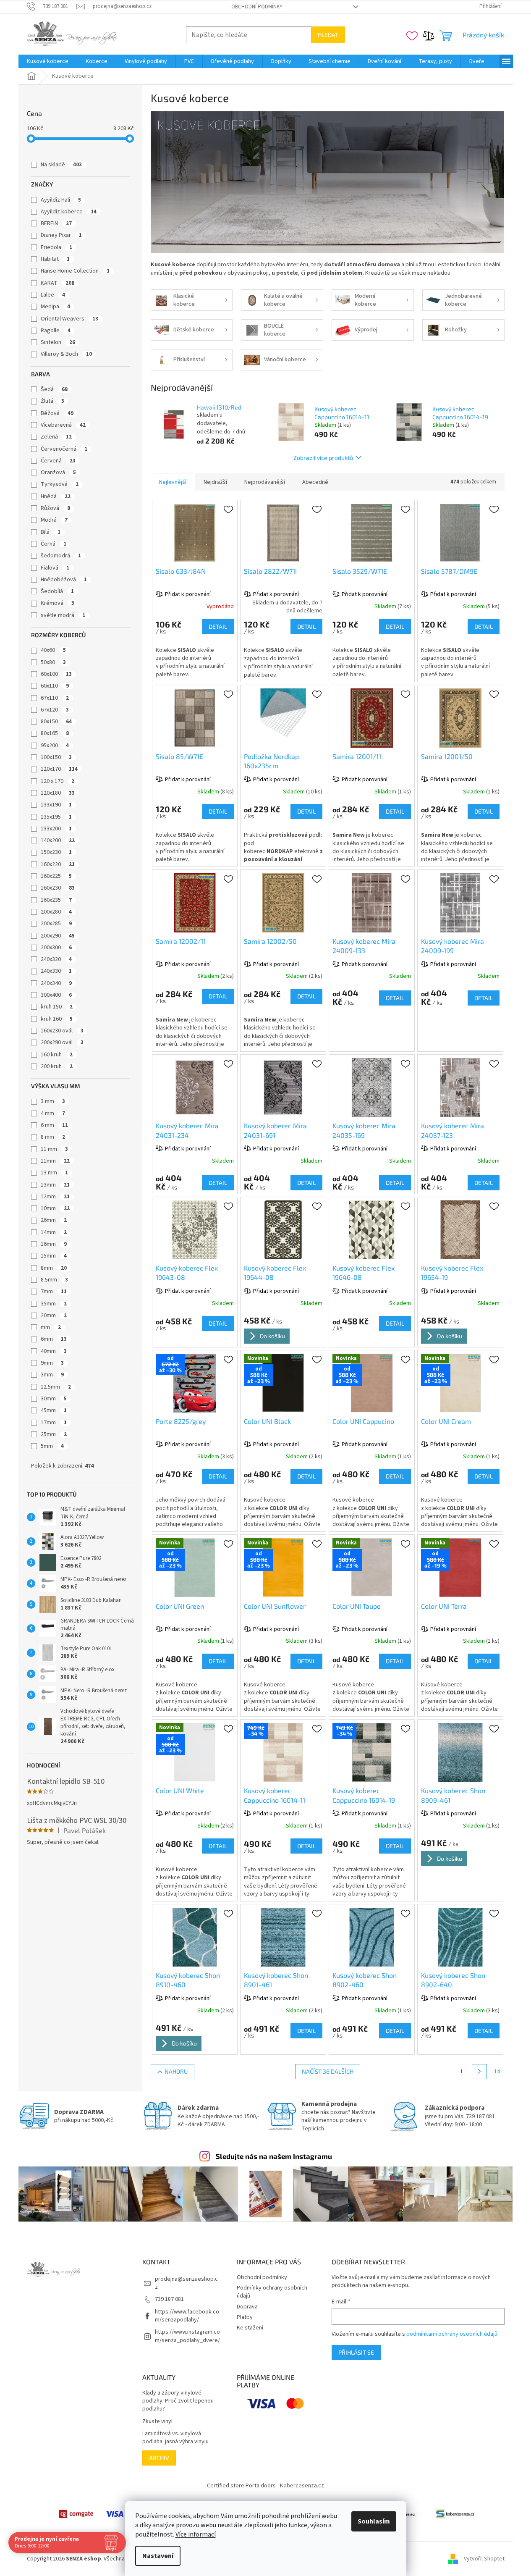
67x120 (55, 710)
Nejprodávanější (265, 482)
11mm (55, 1161)
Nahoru (176, 2071)
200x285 (56, 924)
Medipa (55, 307)
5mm (52, 1446)
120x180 (58, 793)
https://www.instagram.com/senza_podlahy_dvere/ (187, 2336)
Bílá (51, 532)
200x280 (56, 912)
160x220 (58, 864)
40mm (54, 1351)
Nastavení (158, 2556)
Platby (245, 2317)
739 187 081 (169, 2299)
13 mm (54, 1173)
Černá (54, 544)
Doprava (247, 2307)
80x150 (56, 722)
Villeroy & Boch (66, 354)
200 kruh (57, 1066)
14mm (54, 1232)
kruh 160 (57, 1019)
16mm (54, 1244)
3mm (52, 1375)
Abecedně (315, 482)
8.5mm (54, 1280)
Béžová (57, 413)
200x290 (58, 936)
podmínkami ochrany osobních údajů (452, 2334)
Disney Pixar (61, 235)
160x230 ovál (62, 1031)
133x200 (56, 829)
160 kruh (57, 1055)
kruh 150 (57, 1007)
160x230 (58, 888)
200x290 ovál (62, 1042)
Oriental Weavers (69, 319)
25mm (54, 1434)
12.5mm (56, 1387)
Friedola (56, 247)
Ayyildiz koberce (69, 212)
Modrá (54, 520)
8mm (54, 1268)
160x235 (56, 900)
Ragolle (56, 331)
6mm (54, 1339)
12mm (55, 1197)
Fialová (55, 568)
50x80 (53, 662)
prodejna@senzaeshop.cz (186, 2283)
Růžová (55, 508)
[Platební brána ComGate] (76, 2514)
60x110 (55, 686)
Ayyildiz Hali (61, 200)
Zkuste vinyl (157, 2422)
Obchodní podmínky (257, 7)
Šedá (54, 389)
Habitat (55, 259)
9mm (52, 1363)
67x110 (55, 698)
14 (497, 2072)
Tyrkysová (60, 484)
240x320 (56, 959)
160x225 (56, 876)
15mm (54, 1256)
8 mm (53, 1137)
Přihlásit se (356, 2352)
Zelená (56, 437)
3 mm (53, 1101)
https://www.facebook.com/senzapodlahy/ (187, 2316)
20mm (54, 1316)
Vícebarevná (63, 425)
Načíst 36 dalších (328, 2071)
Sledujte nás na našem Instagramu (274, 2156)
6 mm (54, 1125)
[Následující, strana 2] (479, 2072)
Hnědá (56, 496)
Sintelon (58, 342)
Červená (58, 461)
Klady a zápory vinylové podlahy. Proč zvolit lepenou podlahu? (178, 2401)
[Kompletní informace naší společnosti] (455, 2514)
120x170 (59, 769)
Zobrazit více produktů (323, 458)
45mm (54, 1410)
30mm (54, 1399)
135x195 (56, 817)
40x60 (53, 650)
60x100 (56, 674)
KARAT (58, 283)
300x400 (56, 995)
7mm (54, 1292)
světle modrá (63, 615)
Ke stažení (250, 2328)
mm (51, 1327)
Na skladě (61, 165)
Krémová (58, 603)
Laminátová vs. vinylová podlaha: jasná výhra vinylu (175, 2438)
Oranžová (58, 473)
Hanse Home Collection (75, 271)
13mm (55, 1185)
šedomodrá (61, 556)
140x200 (58, 840)
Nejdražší (215, 482)
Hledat (328, 35)
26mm (54, 1220)
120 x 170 (58, 781)
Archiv (159, 2458)
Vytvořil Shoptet (484, 2559)
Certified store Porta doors (241, 2486)
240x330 (56, 971)
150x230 (56, 852)
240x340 (56, 983)
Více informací (196, 2534)
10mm (55, 1208)
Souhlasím (374, 2521)
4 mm (53, 1113)
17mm (54, 1423)
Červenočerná (64, 449)
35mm (54, 1304)
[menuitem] (48, 61)
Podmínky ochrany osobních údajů (272, 2292)
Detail (218, 626)
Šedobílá (57, 591)
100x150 (56, 757)
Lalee (53, 295)
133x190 (56, 805)
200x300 (56, 948)
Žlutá (52, 401)
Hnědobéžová (64, 580)
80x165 (55, 733)
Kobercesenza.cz (302, 2486)
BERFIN (56, 223)
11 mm (54, 1149)
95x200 (55, 746)
